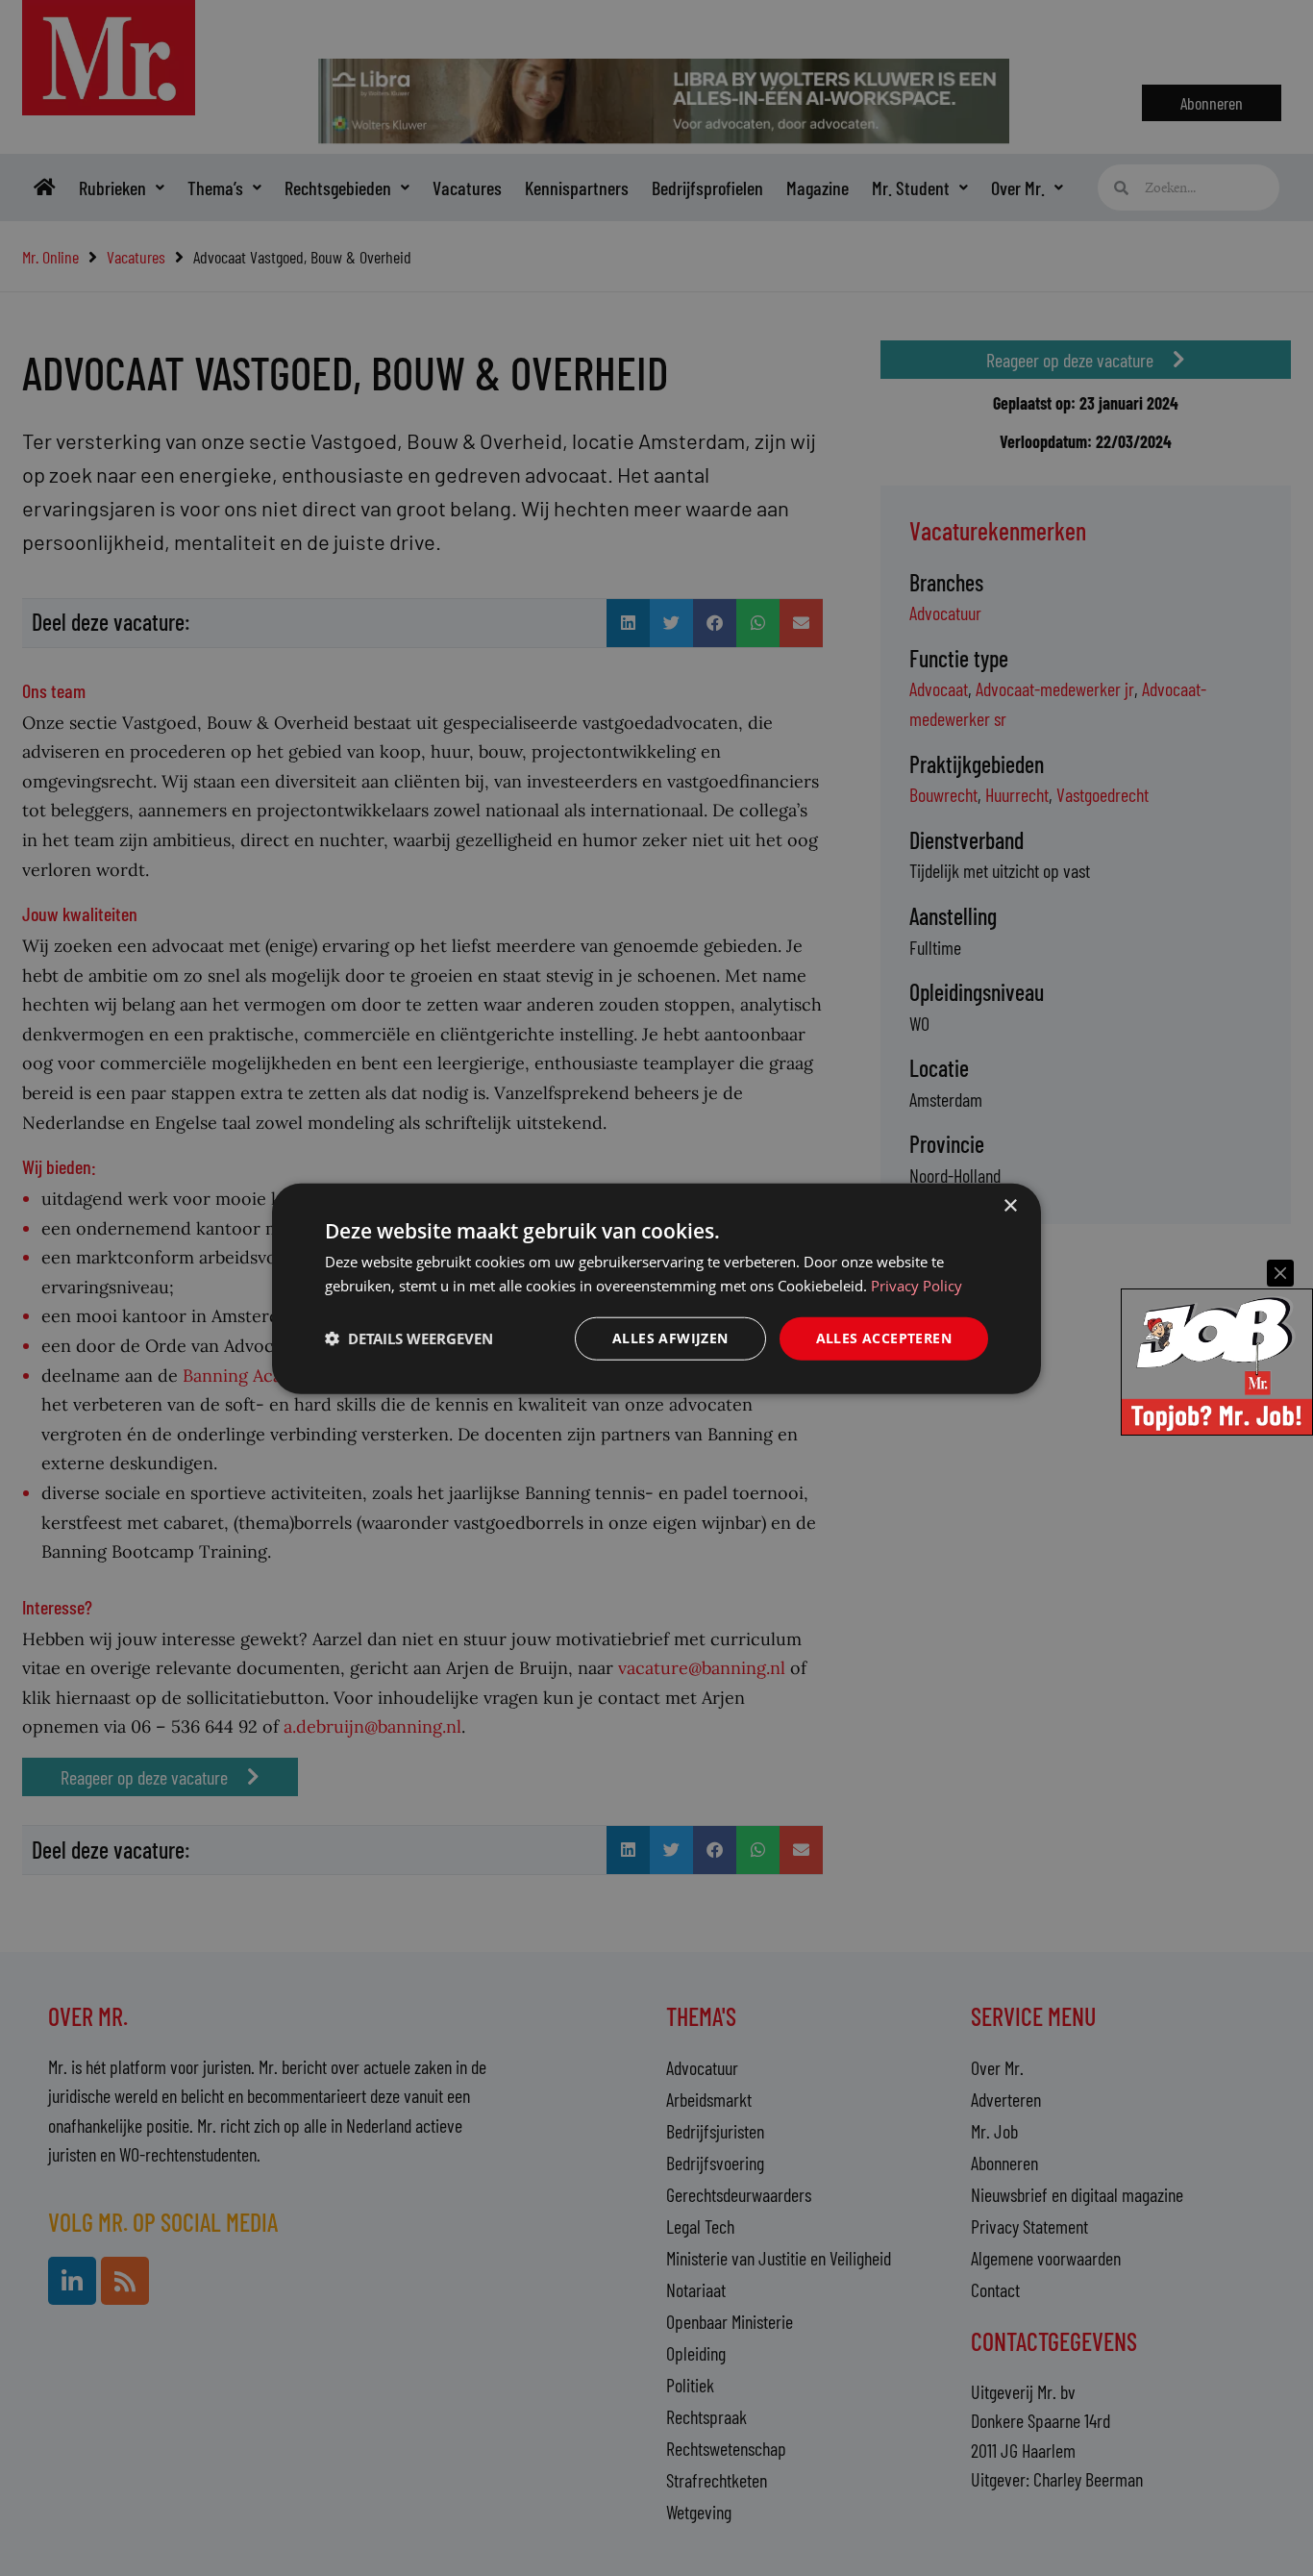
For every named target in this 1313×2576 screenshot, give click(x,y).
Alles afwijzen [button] (670, 1337)
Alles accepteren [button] (884, 1337)
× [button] (1010, 1205)
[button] (409, 1338)
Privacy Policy (917, 1285)
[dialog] (656, 1288)
